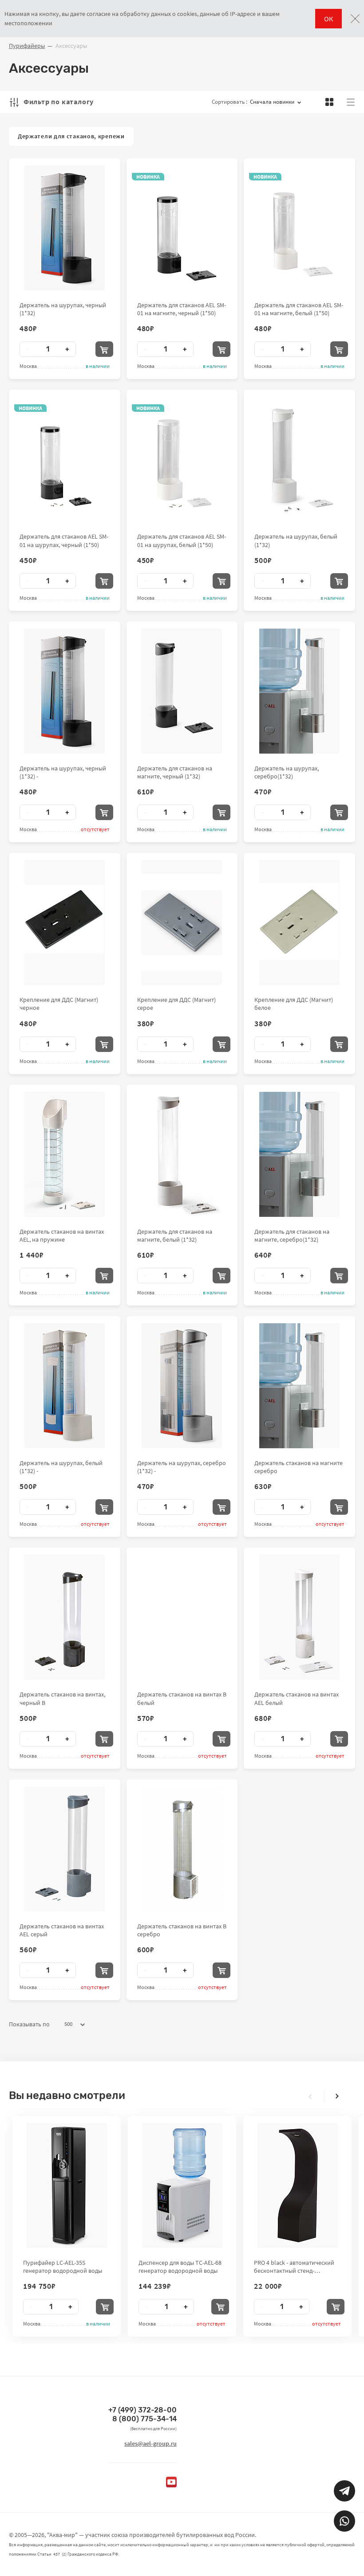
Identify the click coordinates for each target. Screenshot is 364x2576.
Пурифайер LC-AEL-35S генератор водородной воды (63, 2267)
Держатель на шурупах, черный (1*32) (63, 309)
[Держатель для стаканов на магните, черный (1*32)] (182, 691)
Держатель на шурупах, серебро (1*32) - (182, 1467)
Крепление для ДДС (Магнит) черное (59, 1004)
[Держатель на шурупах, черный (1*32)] (65, 228)
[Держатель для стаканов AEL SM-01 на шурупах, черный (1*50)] (65, 459)
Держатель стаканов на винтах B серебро (182, 1930)
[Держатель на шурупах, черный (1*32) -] (65, 691)
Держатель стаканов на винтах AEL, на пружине (62, 1235)
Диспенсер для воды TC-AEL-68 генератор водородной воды (180, 2267)
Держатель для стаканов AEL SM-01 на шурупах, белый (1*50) (182, 540)
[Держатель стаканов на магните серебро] (299, 1386)
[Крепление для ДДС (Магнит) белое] (299, 923)
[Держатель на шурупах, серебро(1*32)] (299, 691)
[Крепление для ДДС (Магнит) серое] (182, 923)
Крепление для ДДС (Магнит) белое (294, 1004)
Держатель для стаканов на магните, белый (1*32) (175, 1235)
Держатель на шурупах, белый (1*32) (296, 540)
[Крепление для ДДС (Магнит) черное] (65, 923)
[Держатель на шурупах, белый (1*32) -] (65, 1386)
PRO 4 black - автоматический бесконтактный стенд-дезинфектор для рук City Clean (297, 2267)
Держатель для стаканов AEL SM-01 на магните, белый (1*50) (299, 309)
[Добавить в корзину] (104, 349)
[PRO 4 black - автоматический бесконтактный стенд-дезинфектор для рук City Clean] (298, 2185)
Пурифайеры (27, 46)
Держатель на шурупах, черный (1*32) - (63, 772)
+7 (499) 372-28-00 (142, 2410)
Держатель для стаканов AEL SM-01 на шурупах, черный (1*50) (64, 540)
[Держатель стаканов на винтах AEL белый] (299, 1617)
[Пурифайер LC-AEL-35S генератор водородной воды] (67, 2185)
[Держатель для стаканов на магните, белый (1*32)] (182, 1154)
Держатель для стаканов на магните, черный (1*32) (175, 772)
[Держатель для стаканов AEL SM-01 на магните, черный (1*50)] (182, 228)
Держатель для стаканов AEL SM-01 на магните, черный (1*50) (182, 309)
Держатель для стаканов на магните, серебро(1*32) (292, 1235)
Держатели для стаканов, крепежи (71, 136)
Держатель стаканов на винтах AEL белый (297, 1698)
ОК (328, 19)
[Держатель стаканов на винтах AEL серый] (65, 1849)
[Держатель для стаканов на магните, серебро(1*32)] (299, 1154)
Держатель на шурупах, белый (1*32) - (61, 1467)
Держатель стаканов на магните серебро (299, 1467)
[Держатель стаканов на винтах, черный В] (65, 1617)
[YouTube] (171, 2482)
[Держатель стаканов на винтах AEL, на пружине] (65, 1154)
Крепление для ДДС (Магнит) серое (176, 1004)
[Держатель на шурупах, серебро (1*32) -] (182, 1386)
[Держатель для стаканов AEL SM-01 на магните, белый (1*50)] (299, 228)
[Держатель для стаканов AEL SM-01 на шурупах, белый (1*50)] (182, 459)
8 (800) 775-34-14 (144, 2419)
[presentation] (310, 2096)
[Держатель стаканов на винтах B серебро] (182, 1849)
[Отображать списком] (351, 102)
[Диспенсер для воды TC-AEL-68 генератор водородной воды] (182, 2185)
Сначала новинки (272, 102)
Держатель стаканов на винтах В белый (182, 1698)
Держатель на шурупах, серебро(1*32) (287, 772)
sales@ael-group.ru (150, 2443)
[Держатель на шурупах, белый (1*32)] (299, 459)
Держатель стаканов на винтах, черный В (62, 1698)
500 (68, 2024)
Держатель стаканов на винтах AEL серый (62, 1930)
